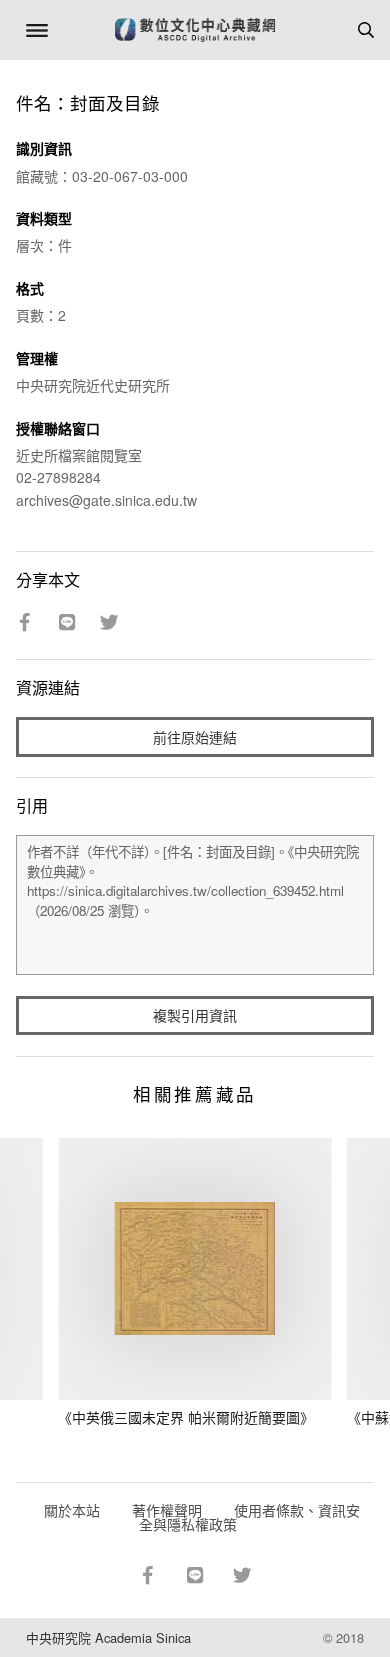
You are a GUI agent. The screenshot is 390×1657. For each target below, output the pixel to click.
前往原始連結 (195, 737)
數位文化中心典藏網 (195, 30)
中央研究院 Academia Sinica (108, 1637)
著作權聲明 (167, 1510)
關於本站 (72, 1510)
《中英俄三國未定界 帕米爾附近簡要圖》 (186, 1417)
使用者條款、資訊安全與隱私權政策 (249, 1517)
